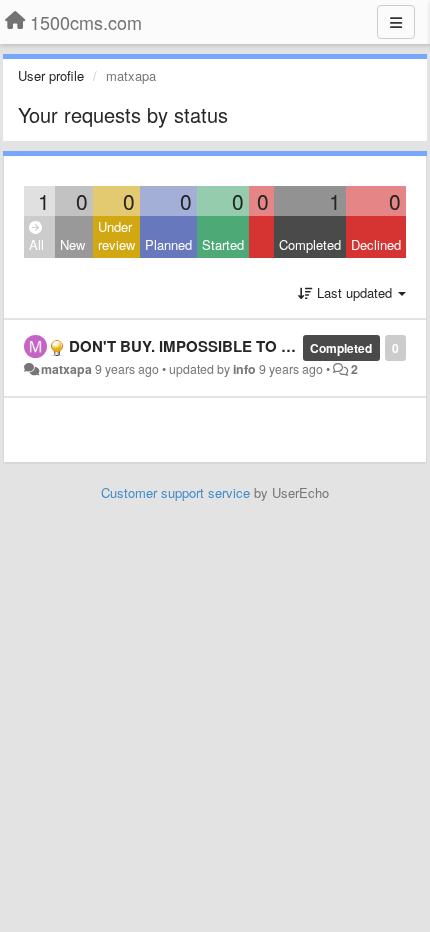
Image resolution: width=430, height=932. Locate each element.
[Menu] (396, 22)
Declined (376, 244)
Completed (310, 244)
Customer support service (175, 492)
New (72, 244)
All (36, 244)
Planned (168, 244)
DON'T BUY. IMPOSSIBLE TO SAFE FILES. (220, 346)
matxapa (66, 369)
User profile (51, 75)
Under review (116, 236)
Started (223, 244)
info (244, 369)
